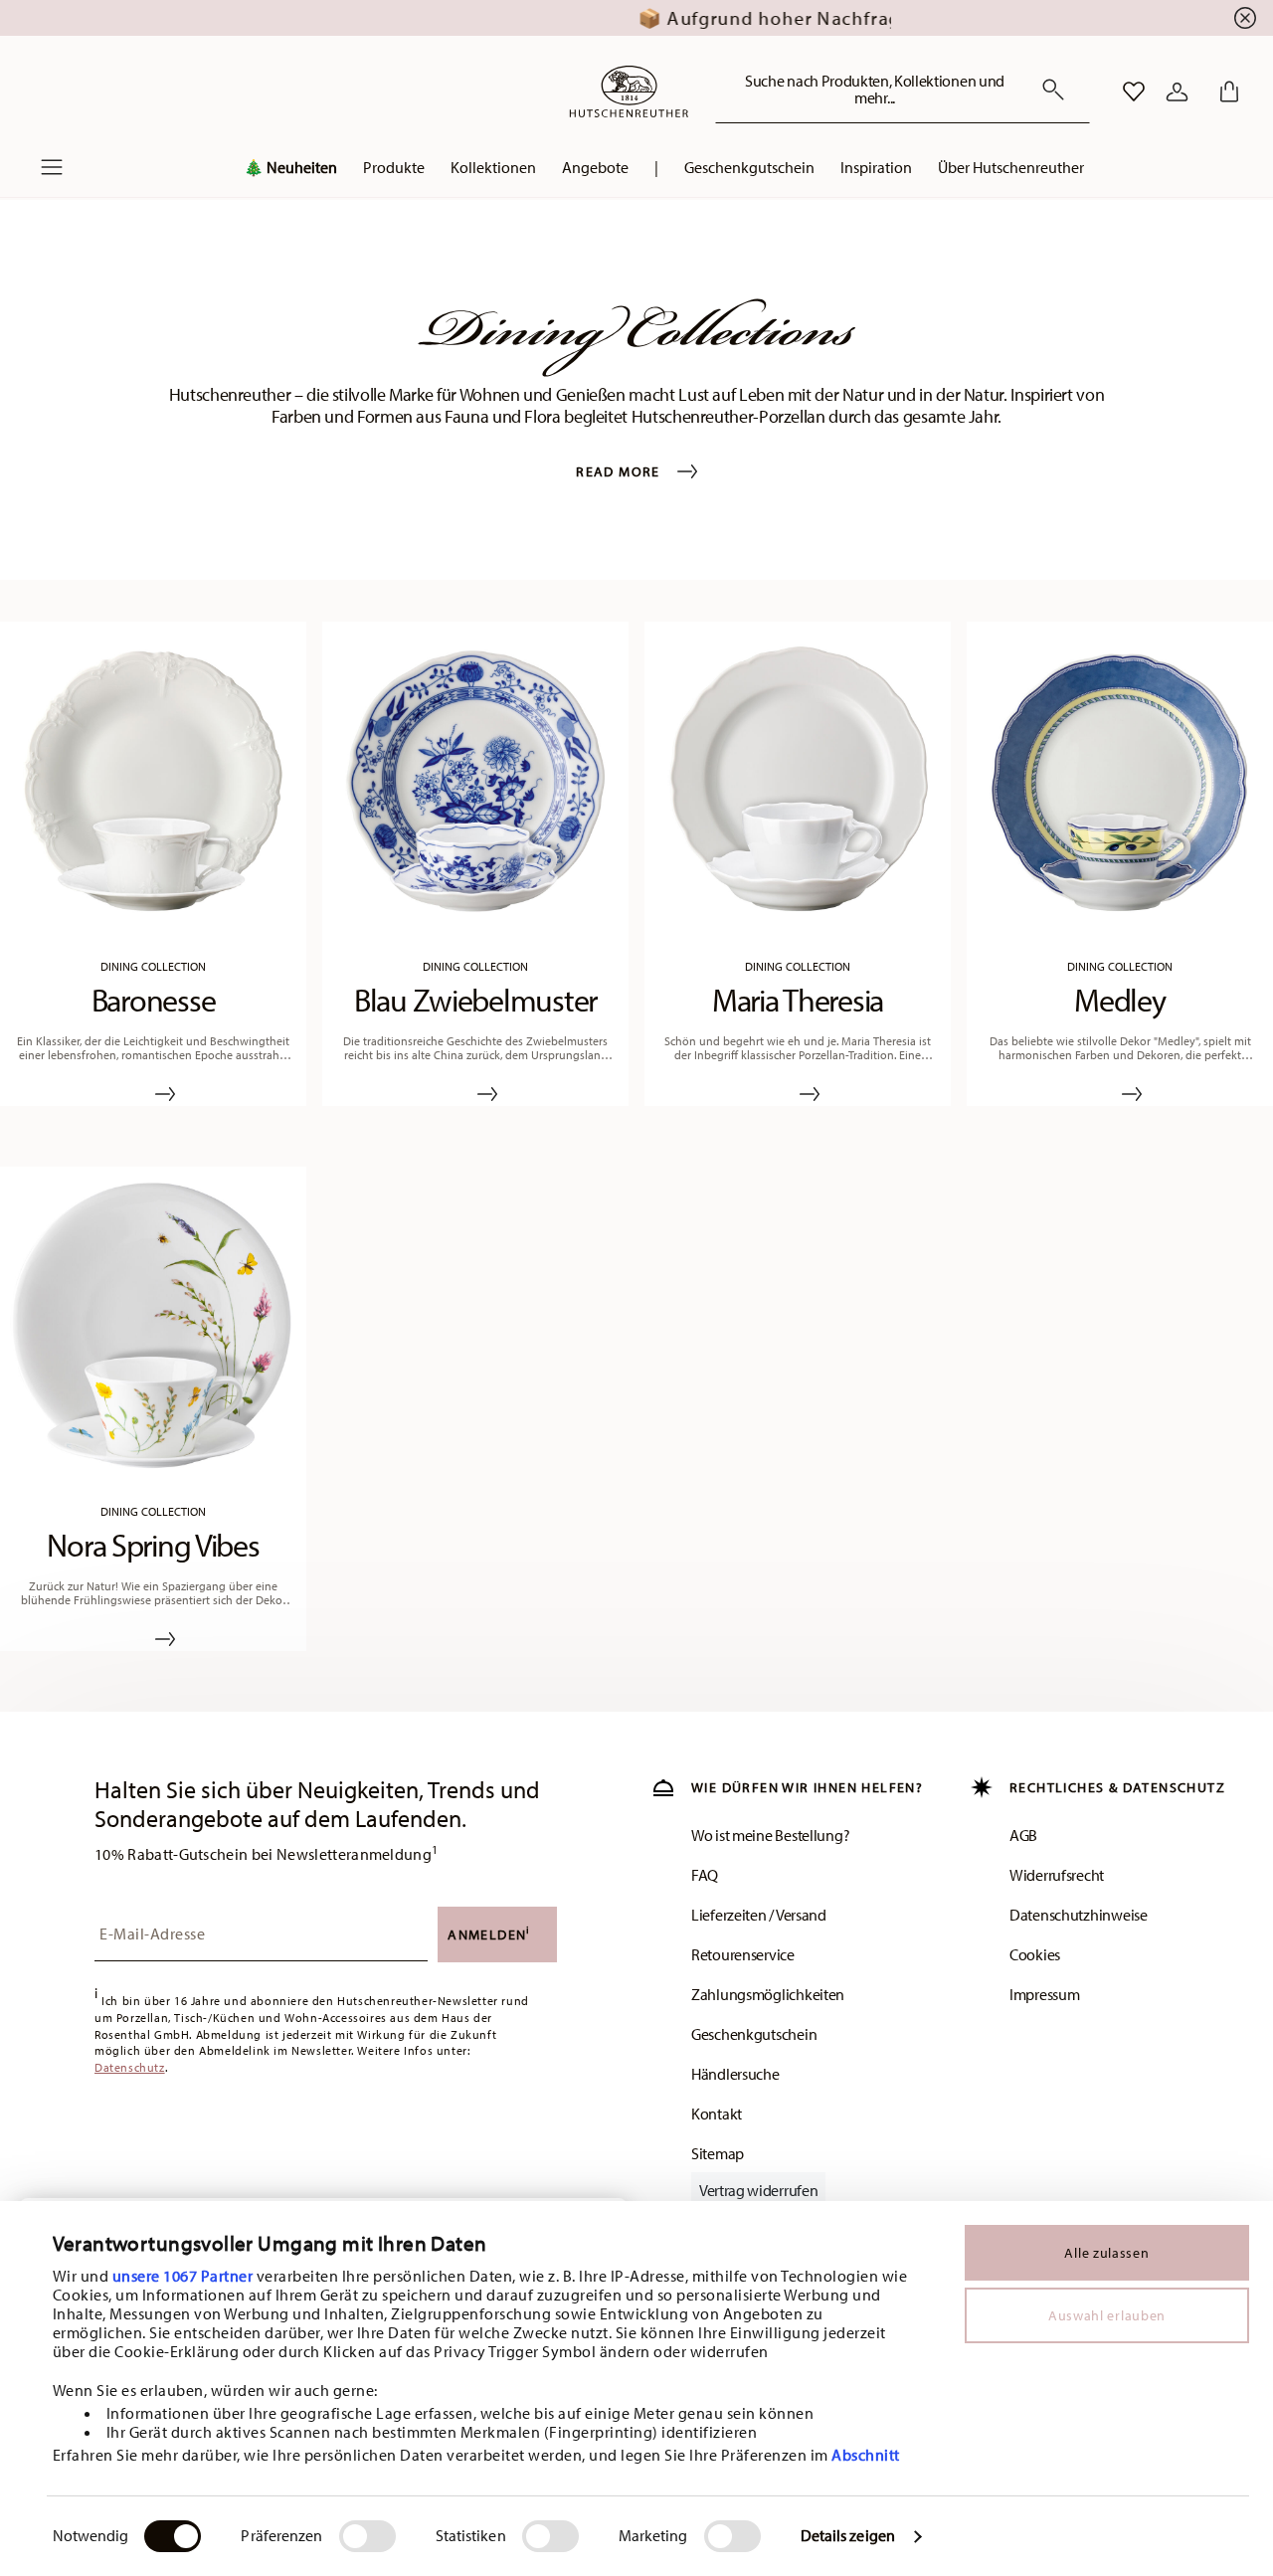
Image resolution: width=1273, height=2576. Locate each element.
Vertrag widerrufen (758, 2190)
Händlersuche (735, 2074)
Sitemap (718, 2153)
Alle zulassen (1106, 2253)
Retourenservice (743, 1954)
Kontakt (717, 2114)
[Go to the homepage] (629, 92)
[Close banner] (1245, 18)
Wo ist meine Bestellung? (770, 1835)
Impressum (1044, 1994)
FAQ (705, 1875)
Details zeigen (848, 2535)
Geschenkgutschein (754, 2034)
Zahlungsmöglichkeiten (768, 1994)
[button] (290, 172)
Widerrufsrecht (1057, 1875)
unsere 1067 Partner (183, 2276)
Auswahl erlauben (1107, 2315)
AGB (1023, 1835)
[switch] (367, 2536)
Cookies (1035, 1954)
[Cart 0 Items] (1225, 92)
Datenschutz (130, 2067)
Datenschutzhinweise (1079, 1915)
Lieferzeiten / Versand (759, 1915)
